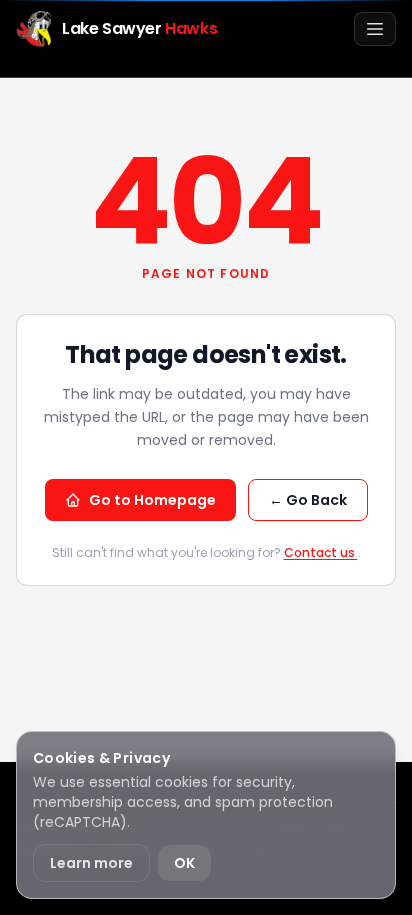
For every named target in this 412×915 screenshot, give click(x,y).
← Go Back (308, 500)
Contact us (321, 552)
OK (184, 863)
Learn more (91, 863)
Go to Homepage (152, 500)
